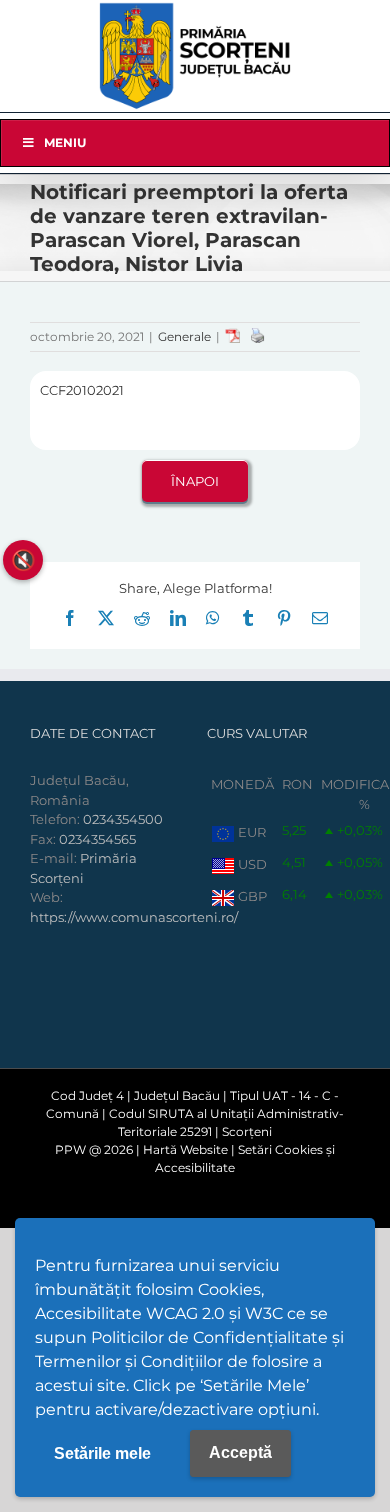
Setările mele (102, 1453)
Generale (184, 336)
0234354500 (123, 819)
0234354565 (97, 839)
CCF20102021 (82, 390)
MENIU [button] (65, 142)
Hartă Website (185, 1149)
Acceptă (240, 1452)
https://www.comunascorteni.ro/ (134, 917)
